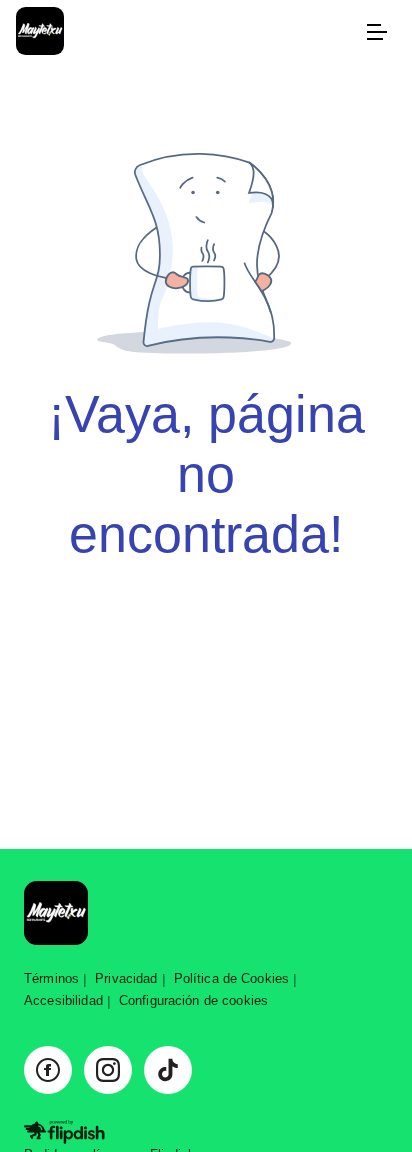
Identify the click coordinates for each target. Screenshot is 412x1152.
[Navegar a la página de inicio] (186, 32)
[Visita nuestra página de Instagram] (108, 1070)
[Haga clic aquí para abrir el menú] (376, 32)
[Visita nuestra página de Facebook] (48, 1070)
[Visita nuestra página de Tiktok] (168, 1070)
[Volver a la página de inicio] (56, 914)
